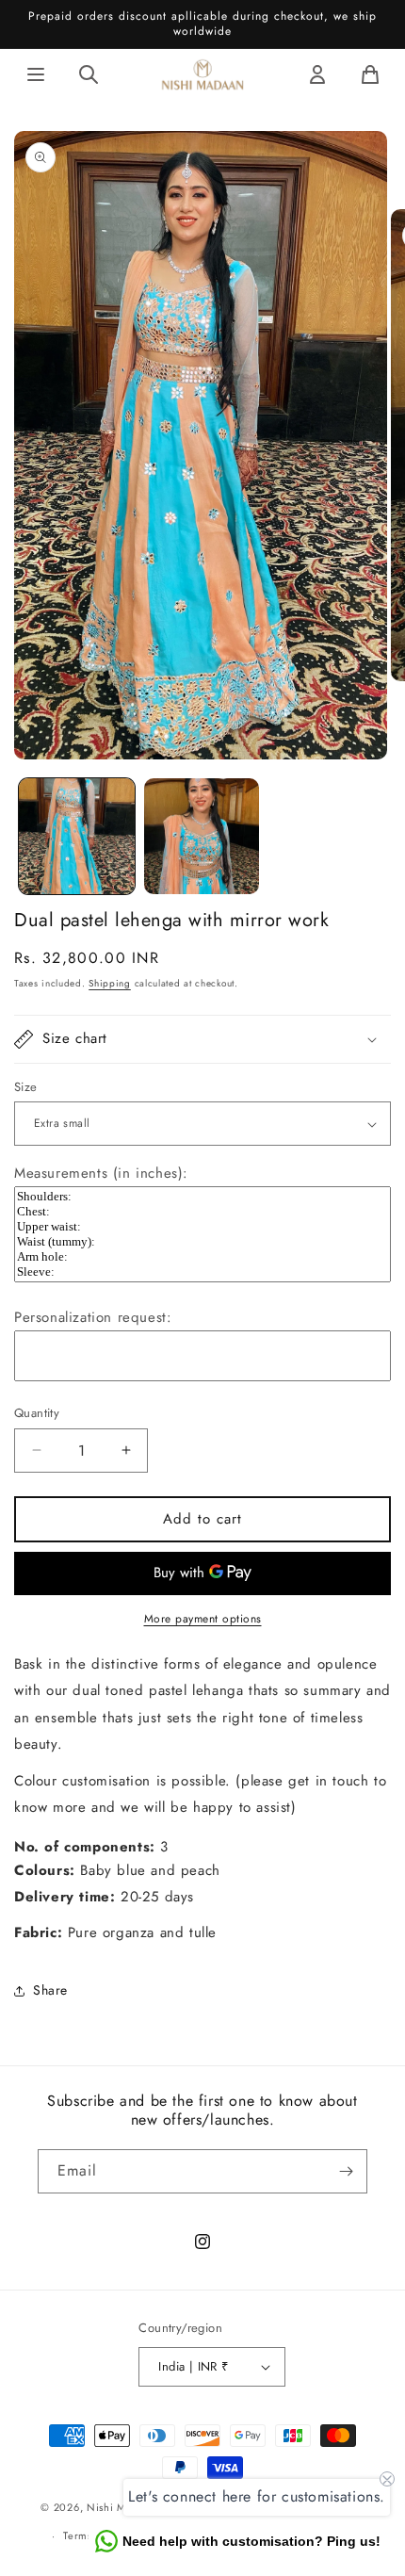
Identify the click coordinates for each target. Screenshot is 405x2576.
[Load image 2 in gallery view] (202, 836)
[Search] (89, 74)
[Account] (317, 74)
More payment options (203, 1619)
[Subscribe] (346, 2171)
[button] (202, 1039)
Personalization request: (93, 1317)
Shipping (110, 983)
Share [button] (50, 1990)
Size (26, 1087)
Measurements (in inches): (101, 1173)
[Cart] (370, 74)
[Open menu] (36, 74)
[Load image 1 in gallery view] (77, 836)
